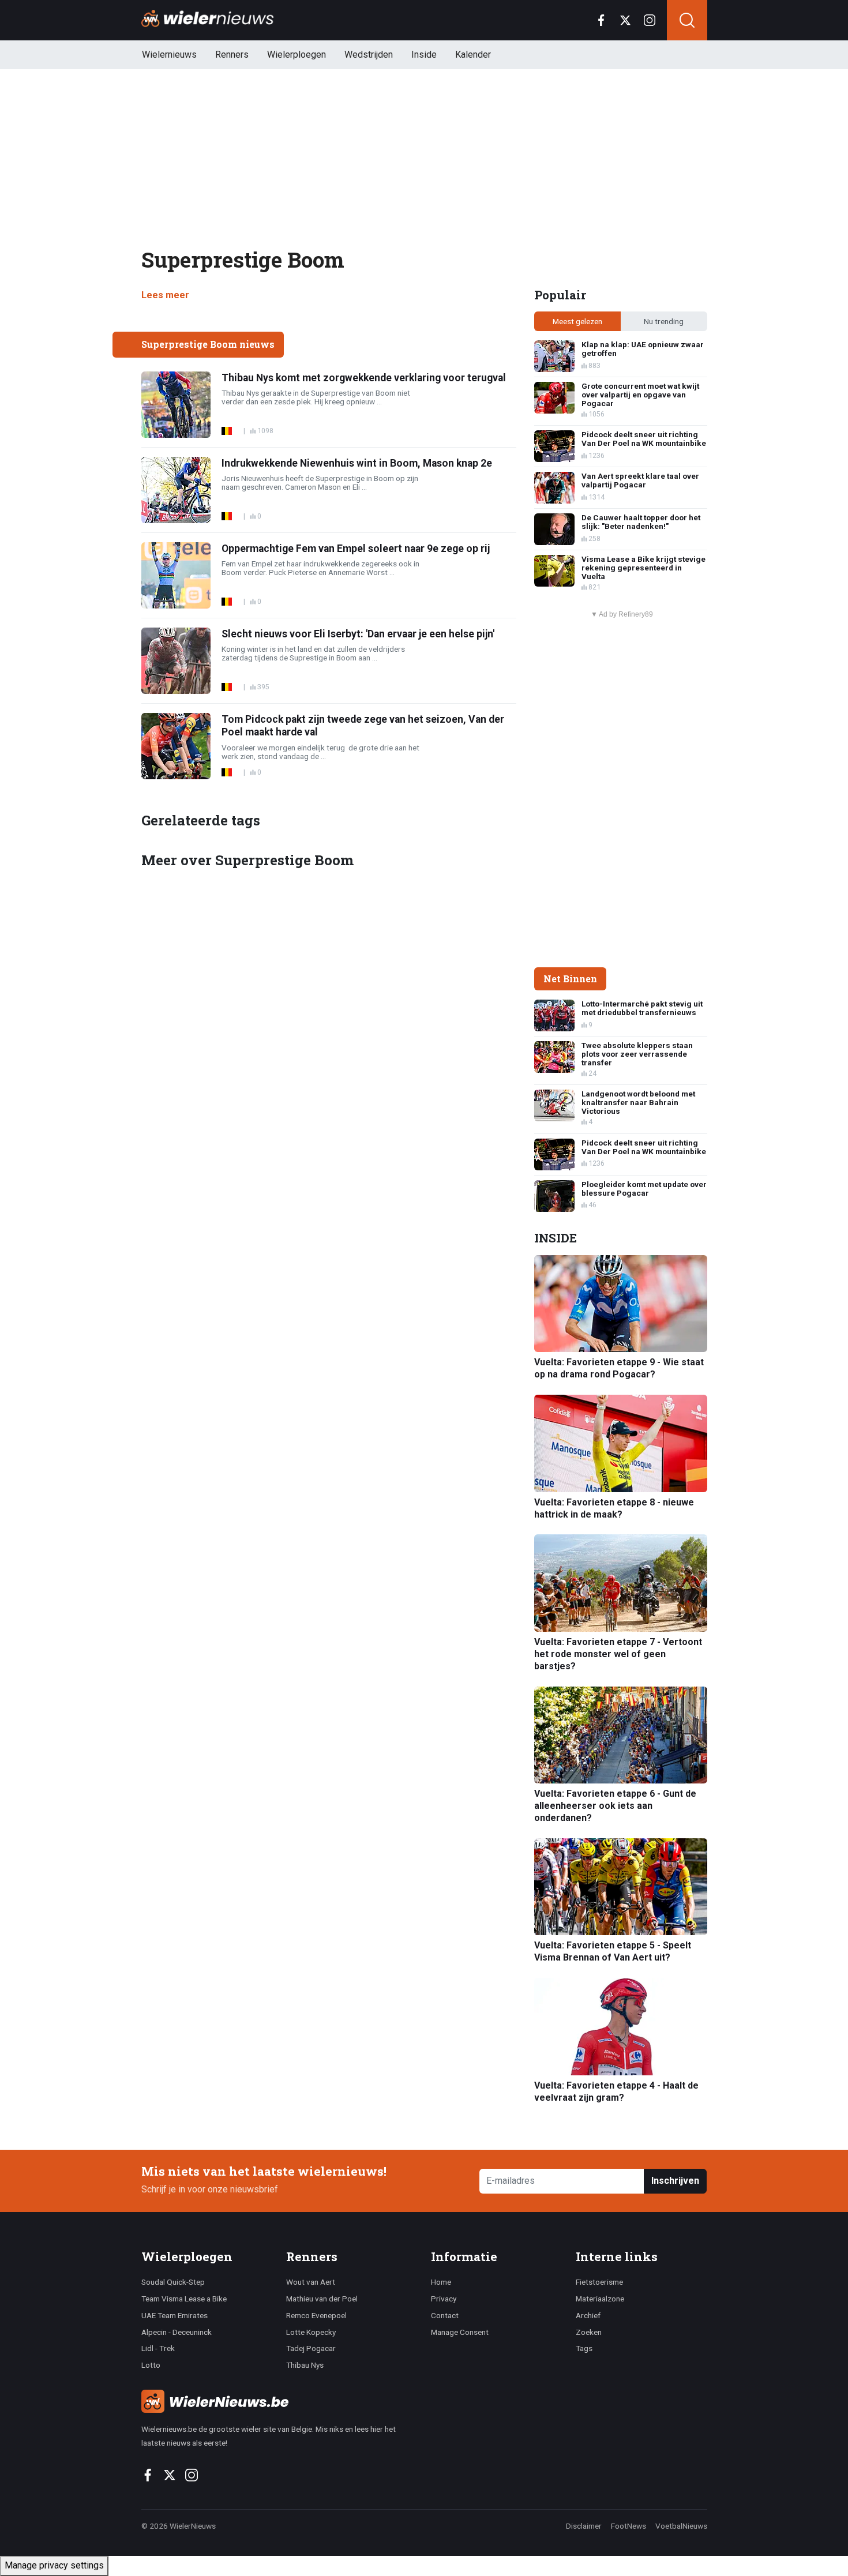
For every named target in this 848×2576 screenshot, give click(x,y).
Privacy (444, 2299)
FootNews (629, 2526)
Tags (584, 2348)
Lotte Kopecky (311, 2332)
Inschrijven (675, 2181)
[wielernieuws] (279, 2401)
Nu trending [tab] (664, 321)
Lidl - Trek (158, 2348)
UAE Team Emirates (175, 2315)
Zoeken (589, 2332)
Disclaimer (584, 2526)
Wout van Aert (311, 2282)
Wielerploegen (297, 55)
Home (441, 2282)
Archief (588, 2315)
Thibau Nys (305, 2365)
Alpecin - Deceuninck (177, 2332)
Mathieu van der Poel (322, 2299)
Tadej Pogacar (311, 2348)
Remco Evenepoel (316, 2315)
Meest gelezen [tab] (577, 321)
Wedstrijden (369, 55)
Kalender (473, 55)
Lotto (151, 2365)
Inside (424, 55)
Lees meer (165, 295)
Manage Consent (460, 2332)
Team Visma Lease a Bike (184, 2299)
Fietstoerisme (599, 2282)
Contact (445, 2315)
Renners (232, 55)
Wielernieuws (169, 55)
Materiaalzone (600, 2299)
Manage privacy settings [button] (54, 2565)
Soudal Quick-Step (173, 2282)
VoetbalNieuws (681, 2526)
